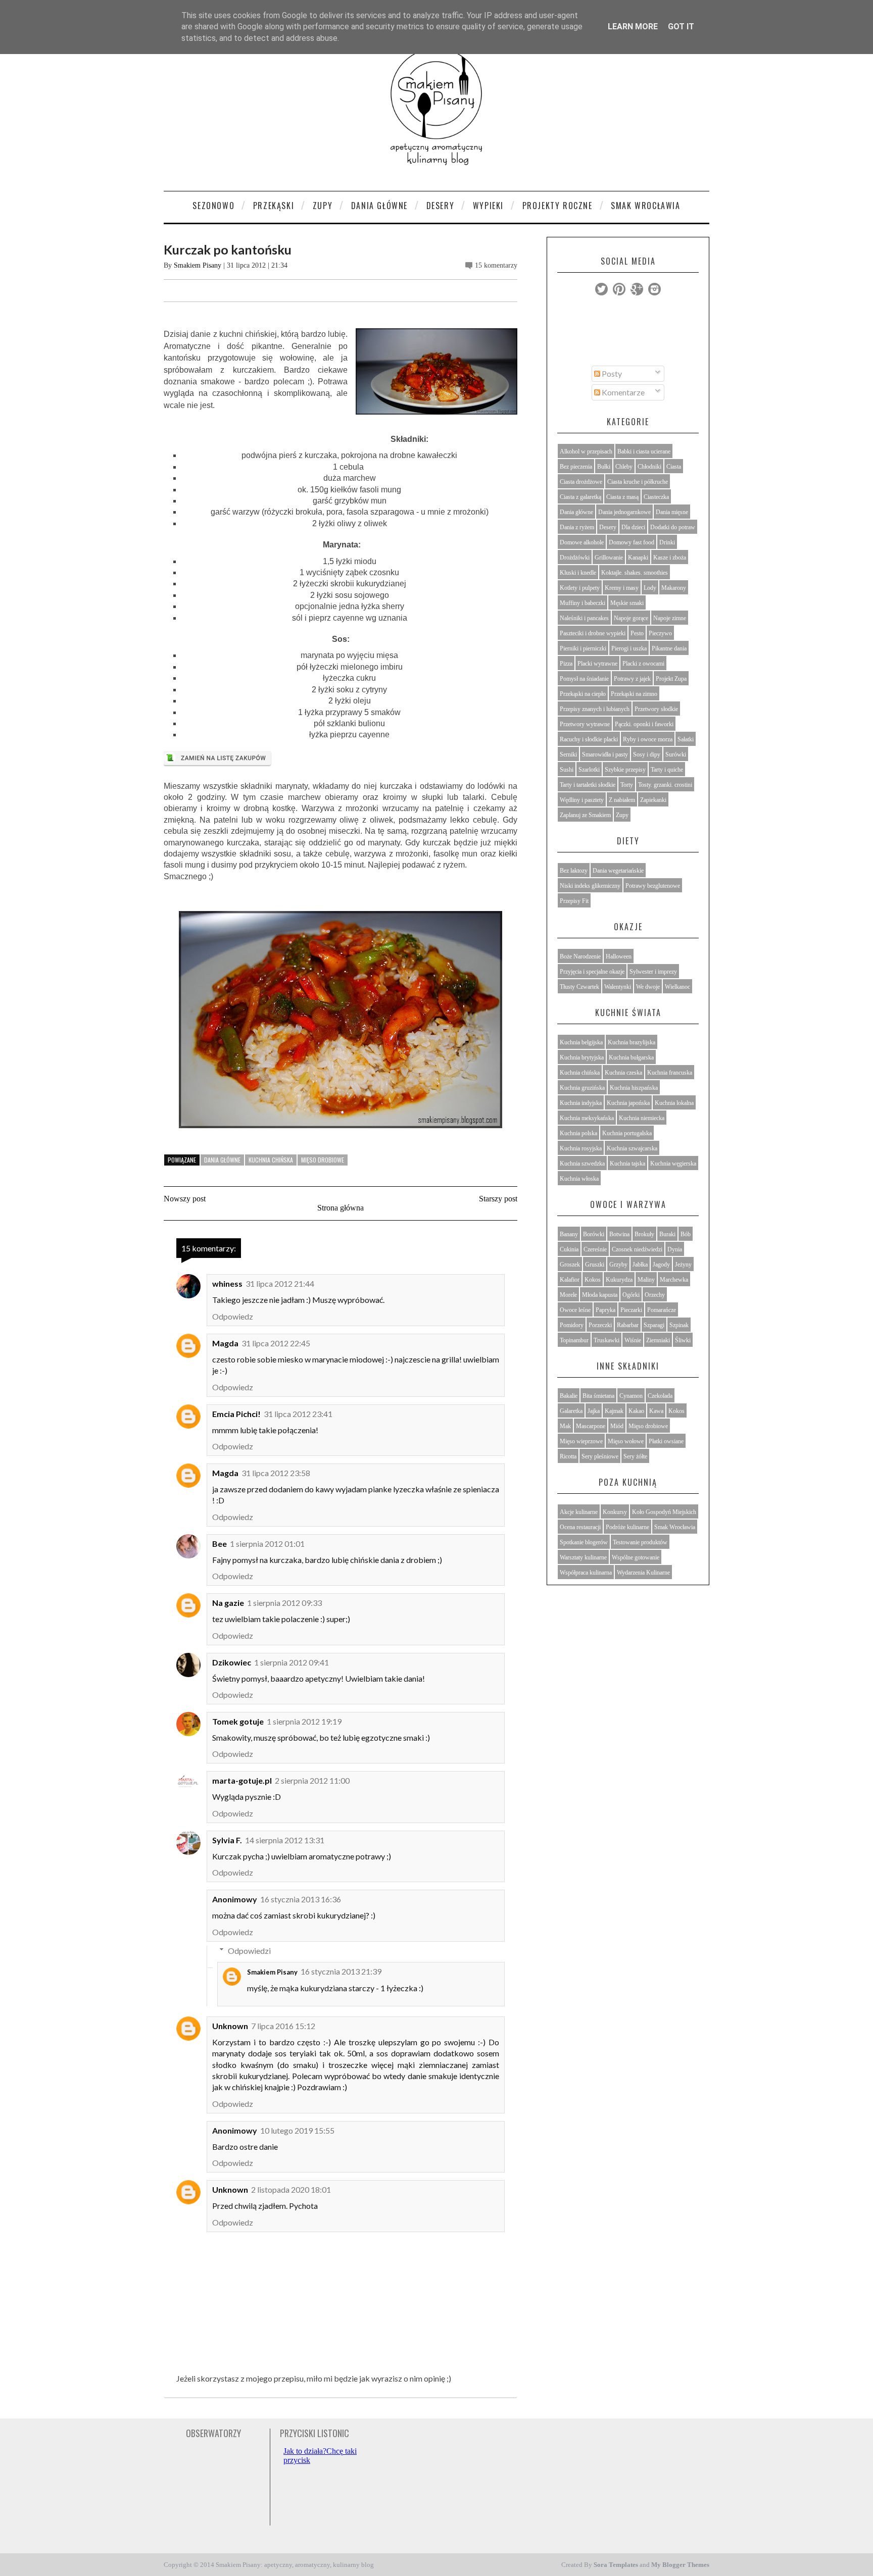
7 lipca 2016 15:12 (283, 2026)
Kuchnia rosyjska (581, 1148)
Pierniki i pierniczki (583, 648)
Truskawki (607, 1340)
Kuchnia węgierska (673, 1164)
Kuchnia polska (578, 1133)
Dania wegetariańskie (618, 871)
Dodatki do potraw (673, 527)
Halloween (619, 956)
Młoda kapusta (600, 1295)
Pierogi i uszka (629, 648)
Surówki (676, 754)
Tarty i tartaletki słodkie (588, 785)
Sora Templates (616, 2565)
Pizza (566, 664)
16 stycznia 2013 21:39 (341, 1971)
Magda (225, 1343)
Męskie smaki (627, 603)
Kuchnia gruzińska (582, 1088)
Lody (650, 588)
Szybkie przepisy (625, 770)
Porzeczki (600, 1325)
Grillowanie (609, 558)
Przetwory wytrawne (585, 724)
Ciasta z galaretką (580, 497)
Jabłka (640, 1265)
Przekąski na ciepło (583, 694)
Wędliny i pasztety (582, 800)
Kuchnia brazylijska (632, 1042)
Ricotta (568, 1456)
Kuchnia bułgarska (631, 1057)
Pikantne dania (669, 648)
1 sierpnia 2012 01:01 (267, 1544)
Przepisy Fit (574, 901)
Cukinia (569, 1249)
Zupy (323, 206)
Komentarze (622, 392)
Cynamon (631, 1396)
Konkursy (615, 1512)
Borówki (594, 1234)
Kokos (593, 1280)
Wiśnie (633, 1340)
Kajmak (614, 1411)
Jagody (661, 1265)
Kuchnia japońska (628, 1103)
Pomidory (572, 1325)
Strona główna (341, 1208)
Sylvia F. (227, 1840)
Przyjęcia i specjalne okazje (592, 972)
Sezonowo (213, 206)
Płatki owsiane (666, 1441)
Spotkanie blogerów (584, 1542)
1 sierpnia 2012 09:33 (284, 1603)
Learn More (633, 27)
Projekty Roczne (557, 206)
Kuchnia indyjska (581, 1103)
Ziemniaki (658, 1340)
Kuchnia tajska (627, 1164)
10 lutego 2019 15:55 (297, 2130)
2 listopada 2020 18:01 (291, 2189)
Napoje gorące (631, 618)
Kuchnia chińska (271, 1160)
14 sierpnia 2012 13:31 (285, 1840)
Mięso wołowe (626, 1441)
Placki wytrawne (597, 664)
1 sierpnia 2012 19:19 (304, 1721)
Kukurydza (619, 1280)
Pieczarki (631, 1310)
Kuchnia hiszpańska (634, 1088)
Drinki (667, 542)
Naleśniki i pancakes (584, 618)
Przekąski (274, 206)
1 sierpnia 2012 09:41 (292, 1662)
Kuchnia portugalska (627, 1133)
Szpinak (679, 1325)
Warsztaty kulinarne (583, 1557)
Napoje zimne (670, 618)
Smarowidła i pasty (605, 754)
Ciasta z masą (622, 497)
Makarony (674, 588)
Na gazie (228, 1603)
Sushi (567, 770)
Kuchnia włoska (579, 1179)
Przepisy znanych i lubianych (595, 709)
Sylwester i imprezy (653, 972)
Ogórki (631, 1295)
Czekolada (660, 1396)
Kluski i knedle (578, 573)
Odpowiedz (233, 1316)
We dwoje (648, 987)
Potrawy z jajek (632, 679)
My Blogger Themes (680, 2565)
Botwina (619, 1234)
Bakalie (569, 1396)
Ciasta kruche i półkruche (638, 482)
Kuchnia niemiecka (642, 1118)
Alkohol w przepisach (586, 451)
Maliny (646, 1280)
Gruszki (595, 1265)
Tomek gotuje (238, 1721)
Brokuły (644, 1234)
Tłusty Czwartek (579, 987)
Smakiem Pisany (198, 265)
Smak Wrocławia (645, 206)
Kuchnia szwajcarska (632, 1148)
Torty (627, 785)
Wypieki (488, 206)
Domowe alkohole (582, 542)
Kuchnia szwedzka (582, 1164)
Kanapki (638, 558)
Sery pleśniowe (600, 1456)
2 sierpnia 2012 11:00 (312, 1780)
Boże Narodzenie (580, 956)
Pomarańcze (662, 1310)
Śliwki (683, 1340)
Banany (569, 1234)
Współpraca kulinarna (586, 1573)
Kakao (636, 1411)
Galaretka (571, 1411)
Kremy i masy (622, 588)
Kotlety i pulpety (580, 588)
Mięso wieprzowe (581, 1441)
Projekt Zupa (671, 679)
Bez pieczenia (576, 467)
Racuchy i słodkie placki (589, 739)
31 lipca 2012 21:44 (280, 1283)
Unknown (230, 2026)
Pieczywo (660, 633)
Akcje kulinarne (579, 1512)
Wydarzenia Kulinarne (643, 1573)
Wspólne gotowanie (636, 1557)
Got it (681, 27)
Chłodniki (649, 467)
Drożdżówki (575, 558)
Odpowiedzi (249, 1950)
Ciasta (674, 467)
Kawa (656, 1411)
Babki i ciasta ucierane (644, 451)
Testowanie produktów (640, 1542)
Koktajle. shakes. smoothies (635, 573)
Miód (617, 1426)
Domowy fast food (632, 542)
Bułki (604, 467)
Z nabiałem (622, 800)
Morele (568, 1295)
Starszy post (498, 1199)
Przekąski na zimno (634, 694)
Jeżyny (683, 1265)
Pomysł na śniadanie (584, 679)
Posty (611, 373)
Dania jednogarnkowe (624, 512)
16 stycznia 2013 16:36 (301, 1899)
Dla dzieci (633, 527)
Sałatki (686, 739)
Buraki (667, 1234)
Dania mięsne (672, 512)
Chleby (624, 467)
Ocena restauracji (580, 1527)
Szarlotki (589, 770)
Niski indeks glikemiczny (590, 886)
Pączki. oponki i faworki (644, 724)
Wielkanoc (677, 987)
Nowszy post (185, 1199)
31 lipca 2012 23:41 (298, 1414)
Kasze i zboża (670, 558)
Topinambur (574, 1340)
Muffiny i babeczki (583, 603)
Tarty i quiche (667, 770)
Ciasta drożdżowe (581, 482)
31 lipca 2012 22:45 (276, 1343)
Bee (220, 1544)
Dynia (675, 1249)
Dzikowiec (232, 1662)
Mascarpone (591, 1426)
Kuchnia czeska (623, 1073)
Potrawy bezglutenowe (653, 886)
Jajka (594, 1411)
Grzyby (618, 1265)
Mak (565, 1426)
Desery (441, 206)
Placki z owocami (643, 664)
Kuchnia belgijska (581, 1042)
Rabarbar (628, 1325)
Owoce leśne (575, 1310)
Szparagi (654, 1325)
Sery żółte (635, 1456)
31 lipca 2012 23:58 (276, 1473)
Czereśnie (595, 1249)
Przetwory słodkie (656, 709)
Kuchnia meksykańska (587, 1118)
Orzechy (655, 1295)
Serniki (568, 754)
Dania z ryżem (577, 527)
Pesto (637, 633)
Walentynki (618, 987)
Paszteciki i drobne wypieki (593, 633)
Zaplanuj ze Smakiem (585, 815)
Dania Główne (379, 206)
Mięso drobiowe (323, 1160)
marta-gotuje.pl (242, 1780)
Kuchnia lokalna (674, 1103)
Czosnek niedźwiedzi (637, 1249)
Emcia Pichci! (236, 1414)
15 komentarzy (496, 265)
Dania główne (222, 1160)
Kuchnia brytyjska (582, 1057)
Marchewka (674, 1280)
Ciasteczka (656, 497)
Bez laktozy (574, 871)
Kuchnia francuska (670, 1073)
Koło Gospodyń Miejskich (664, 1512)
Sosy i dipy (647, 754)
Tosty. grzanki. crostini (665, 785)
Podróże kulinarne (627, 1527)
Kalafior (570, 1280)
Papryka (605, 1310)
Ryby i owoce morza (648, 739)
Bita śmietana (598, 1396)
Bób (686, 1234)
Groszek (570, 1265)
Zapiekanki (653, 800)
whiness (227, 1283)
